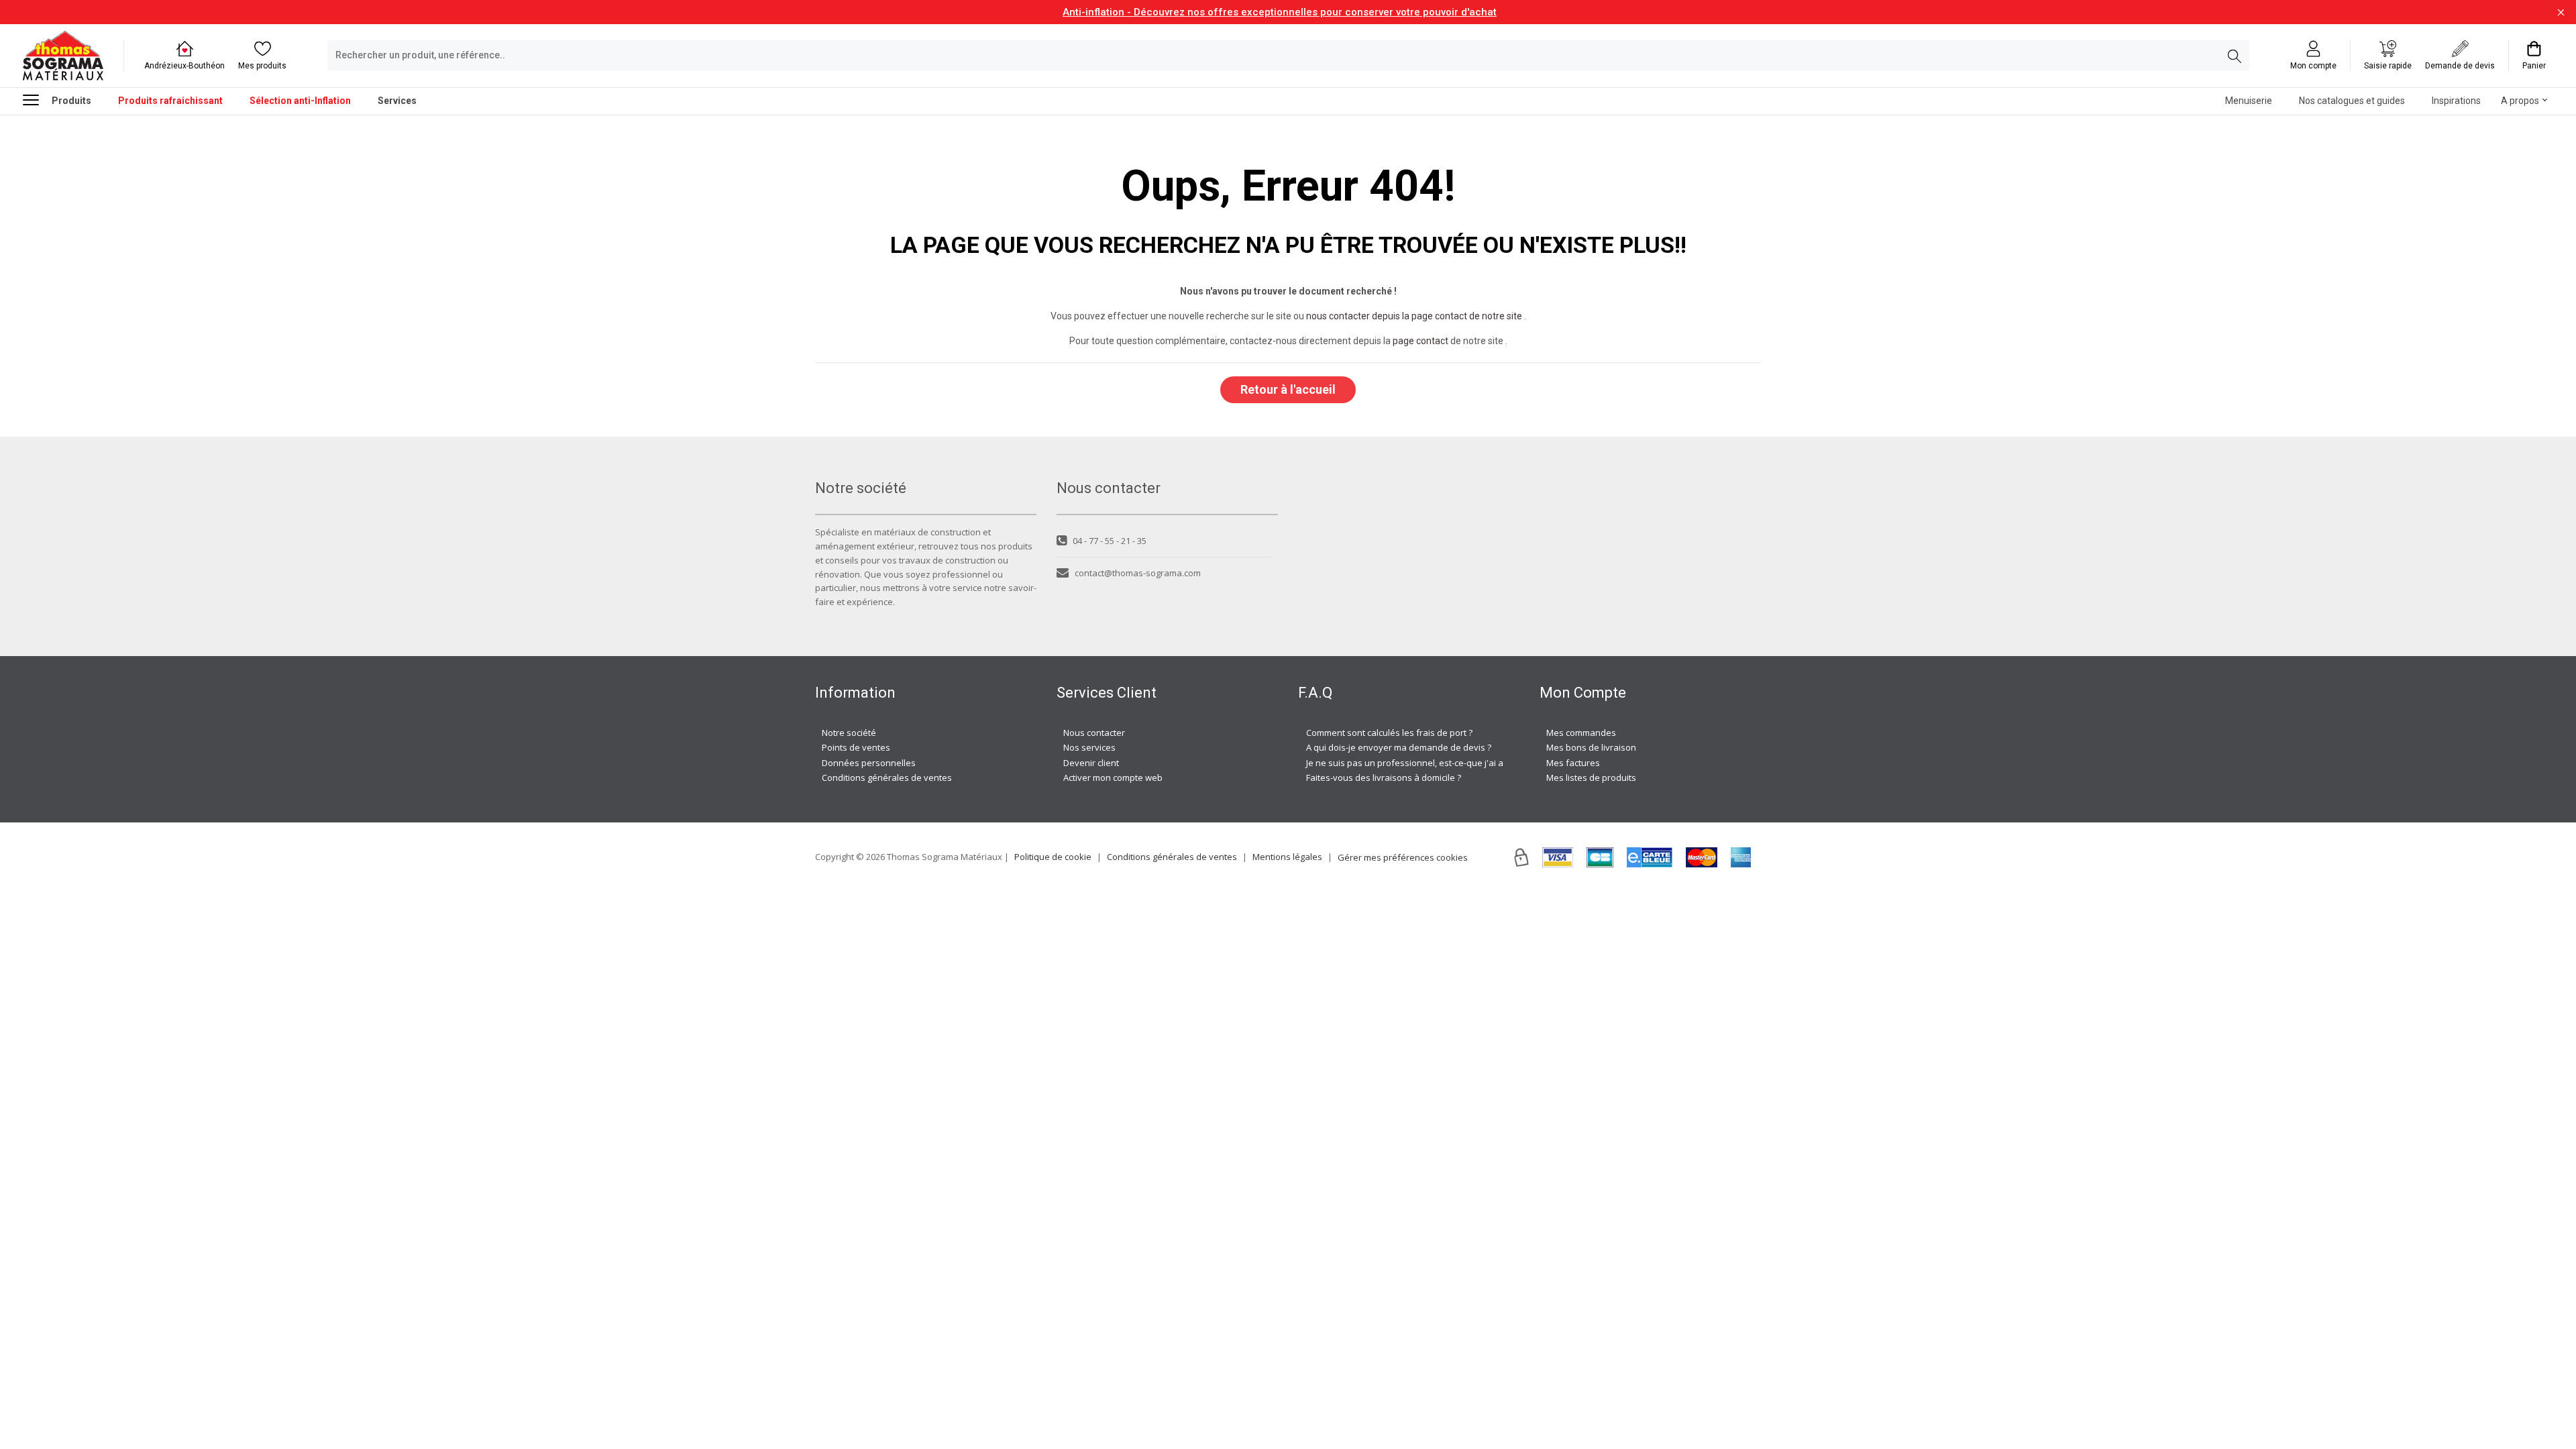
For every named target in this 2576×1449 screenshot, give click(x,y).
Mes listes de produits (1591, 777)
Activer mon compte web (1113, 777)
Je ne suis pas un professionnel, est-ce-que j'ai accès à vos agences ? (1447, 763)
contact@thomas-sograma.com (1138, 573)
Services (397, 101)
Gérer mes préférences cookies (1403, 857)
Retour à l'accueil (1288, 389)
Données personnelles (869, 763)
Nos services (1089, 747)
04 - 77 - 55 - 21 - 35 (1110, 541)
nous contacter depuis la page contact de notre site (1414, 316)
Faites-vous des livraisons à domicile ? (1384, 777)
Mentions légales (1287, 857)
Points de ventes (856, 747)
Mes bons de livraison (1591, 747)
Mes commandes (1581, 733)
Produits (71, 101)
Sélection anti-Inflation (300, 101)
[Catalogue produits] (36, 99)
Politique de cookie (1053, 857)
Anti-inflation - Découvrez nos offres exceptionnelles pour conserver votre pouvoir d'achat (1280, 12)
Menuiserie (2249, 101)
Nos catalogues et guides (2352, 101)
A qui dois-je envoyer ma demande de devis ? (1399, 747)
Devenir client (1091, 763)
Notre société (849, 733)
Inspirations (2456, 101)
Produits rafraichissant (170, 101)
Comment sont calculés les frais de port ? (1389, 733)
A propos (2520, 101)
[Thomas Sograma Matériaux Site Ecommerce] (63, 55)
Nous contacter (1094, 733)
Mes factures (1573, 763)
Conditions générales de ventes (887, 777)
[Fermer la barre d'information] (2561, 12)
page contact (1420, 341)
